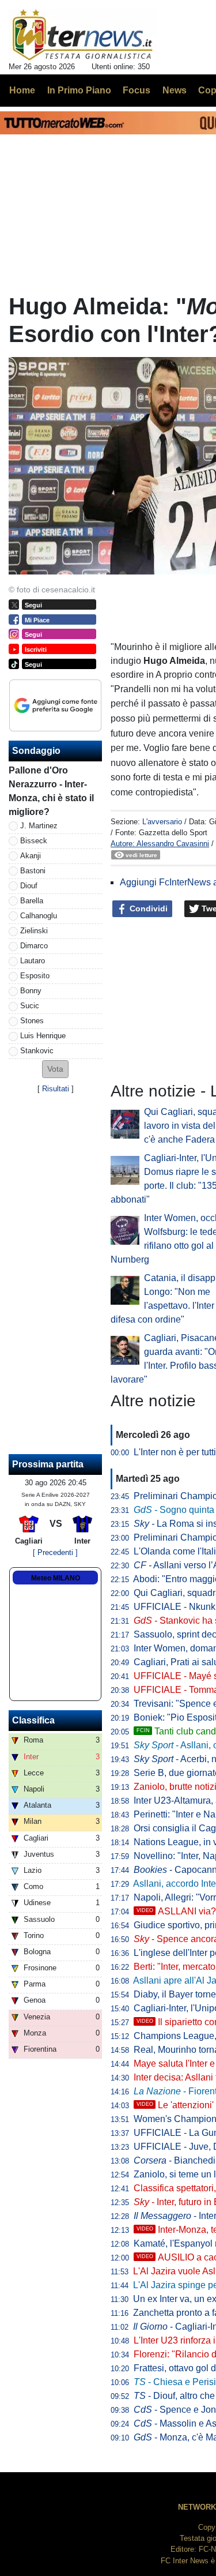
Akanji (31, 856)
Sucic (30, 1006)
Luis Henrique (43, 1036)
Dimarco (34, 946)
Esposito (35, 976)
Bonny (31, 991)
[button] (55, 1069)
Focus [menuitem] (137, 90)
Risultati (56, 1089)
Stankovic (37, 1051)
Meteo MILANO (56, 1578)
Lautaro (33, 961)
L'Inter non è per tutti (175, 1452)
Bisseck (34, 841)
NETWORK (197, 2507)
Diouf (29, 886)
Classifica (33, 1720)
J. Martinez (39, 826)
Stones (32, 1021)
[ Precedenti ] (55, 1552)
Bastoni (33, 871)
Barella (32, 901)
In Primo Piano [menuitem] (79, 90)
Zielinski (34, 931)
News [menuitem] (175, 90)
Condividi (147, 908)
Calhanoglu (39, 916)
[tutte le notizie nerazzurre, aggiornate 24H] (83, 35)
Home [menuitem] (22, 90)
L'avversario (162, 822)
